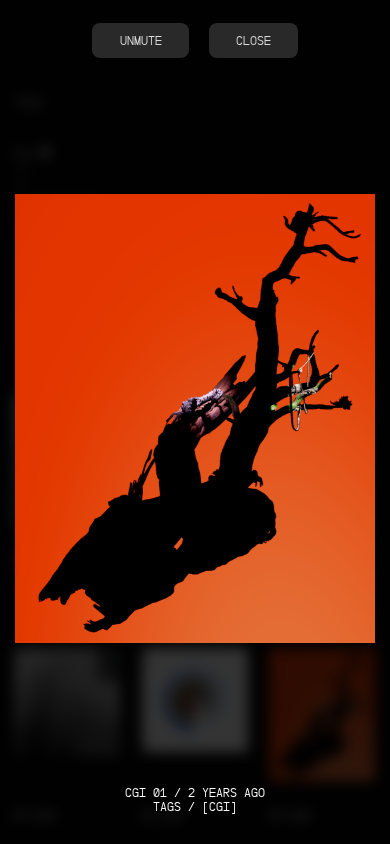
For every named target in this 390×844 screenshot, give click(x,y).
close (253, 40)
